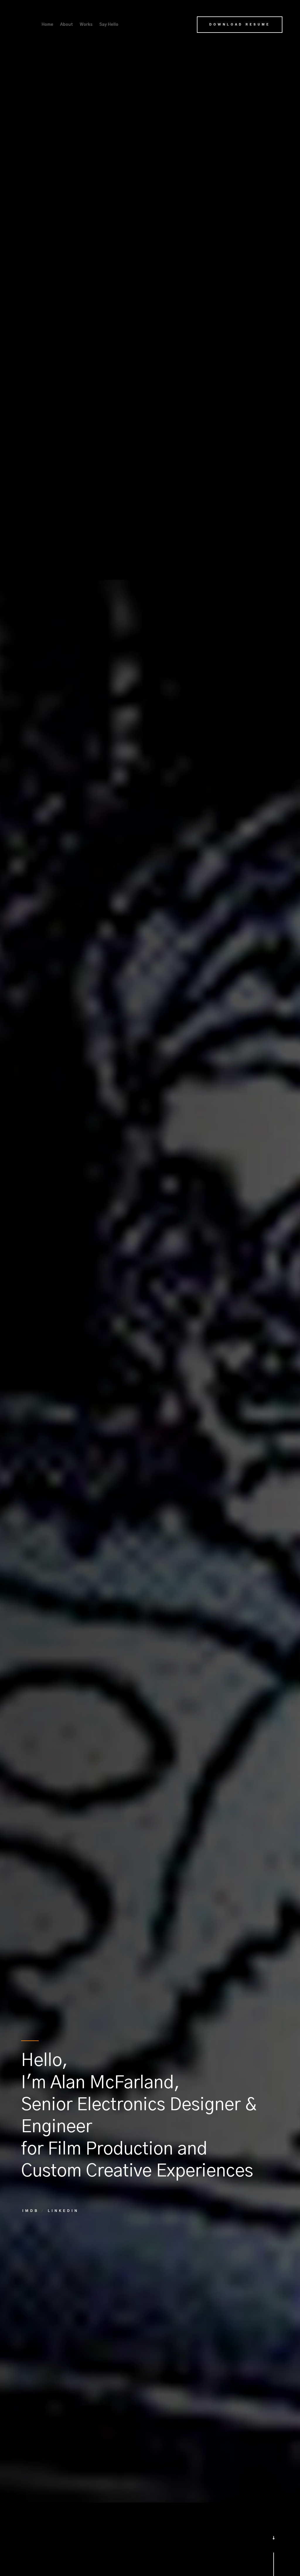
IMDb (31, 2211)
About (67, 25)
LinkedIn (63, 2211)
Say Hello (109, 25)
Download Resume (240, 24)
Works (86, 25)
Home (47, 25)
